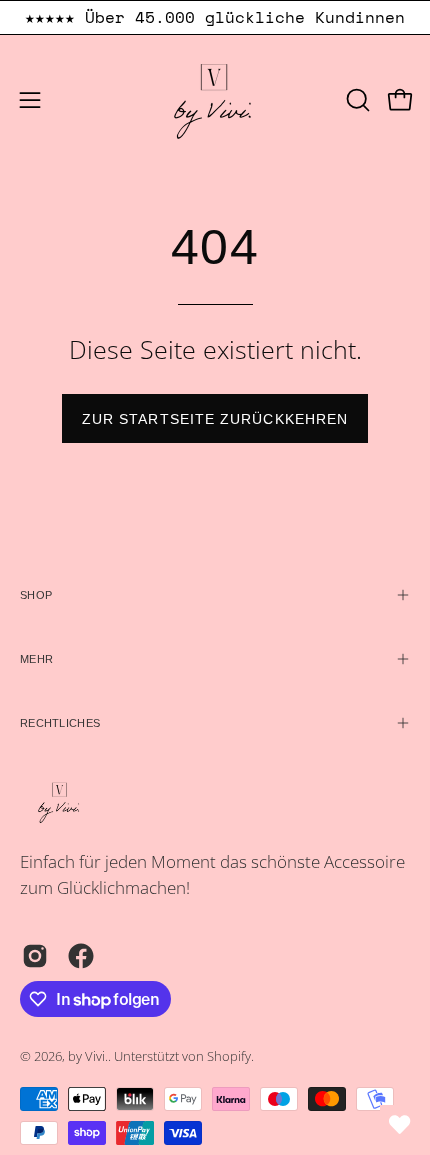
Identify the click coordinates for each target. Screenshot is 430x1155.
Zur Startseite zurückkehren (215, 419)
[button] (356, 100)
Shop (36, 595)
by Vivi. (88, 1056)
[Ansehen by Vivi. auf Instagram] (35, 956)
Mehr (36, 659)
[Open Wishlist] (400, 1125)
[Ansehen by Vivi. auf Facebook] (81, 956)
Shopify (229, 1056)
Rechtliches (60, 723)
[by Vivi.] (215, 100)
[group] (215, 17)
